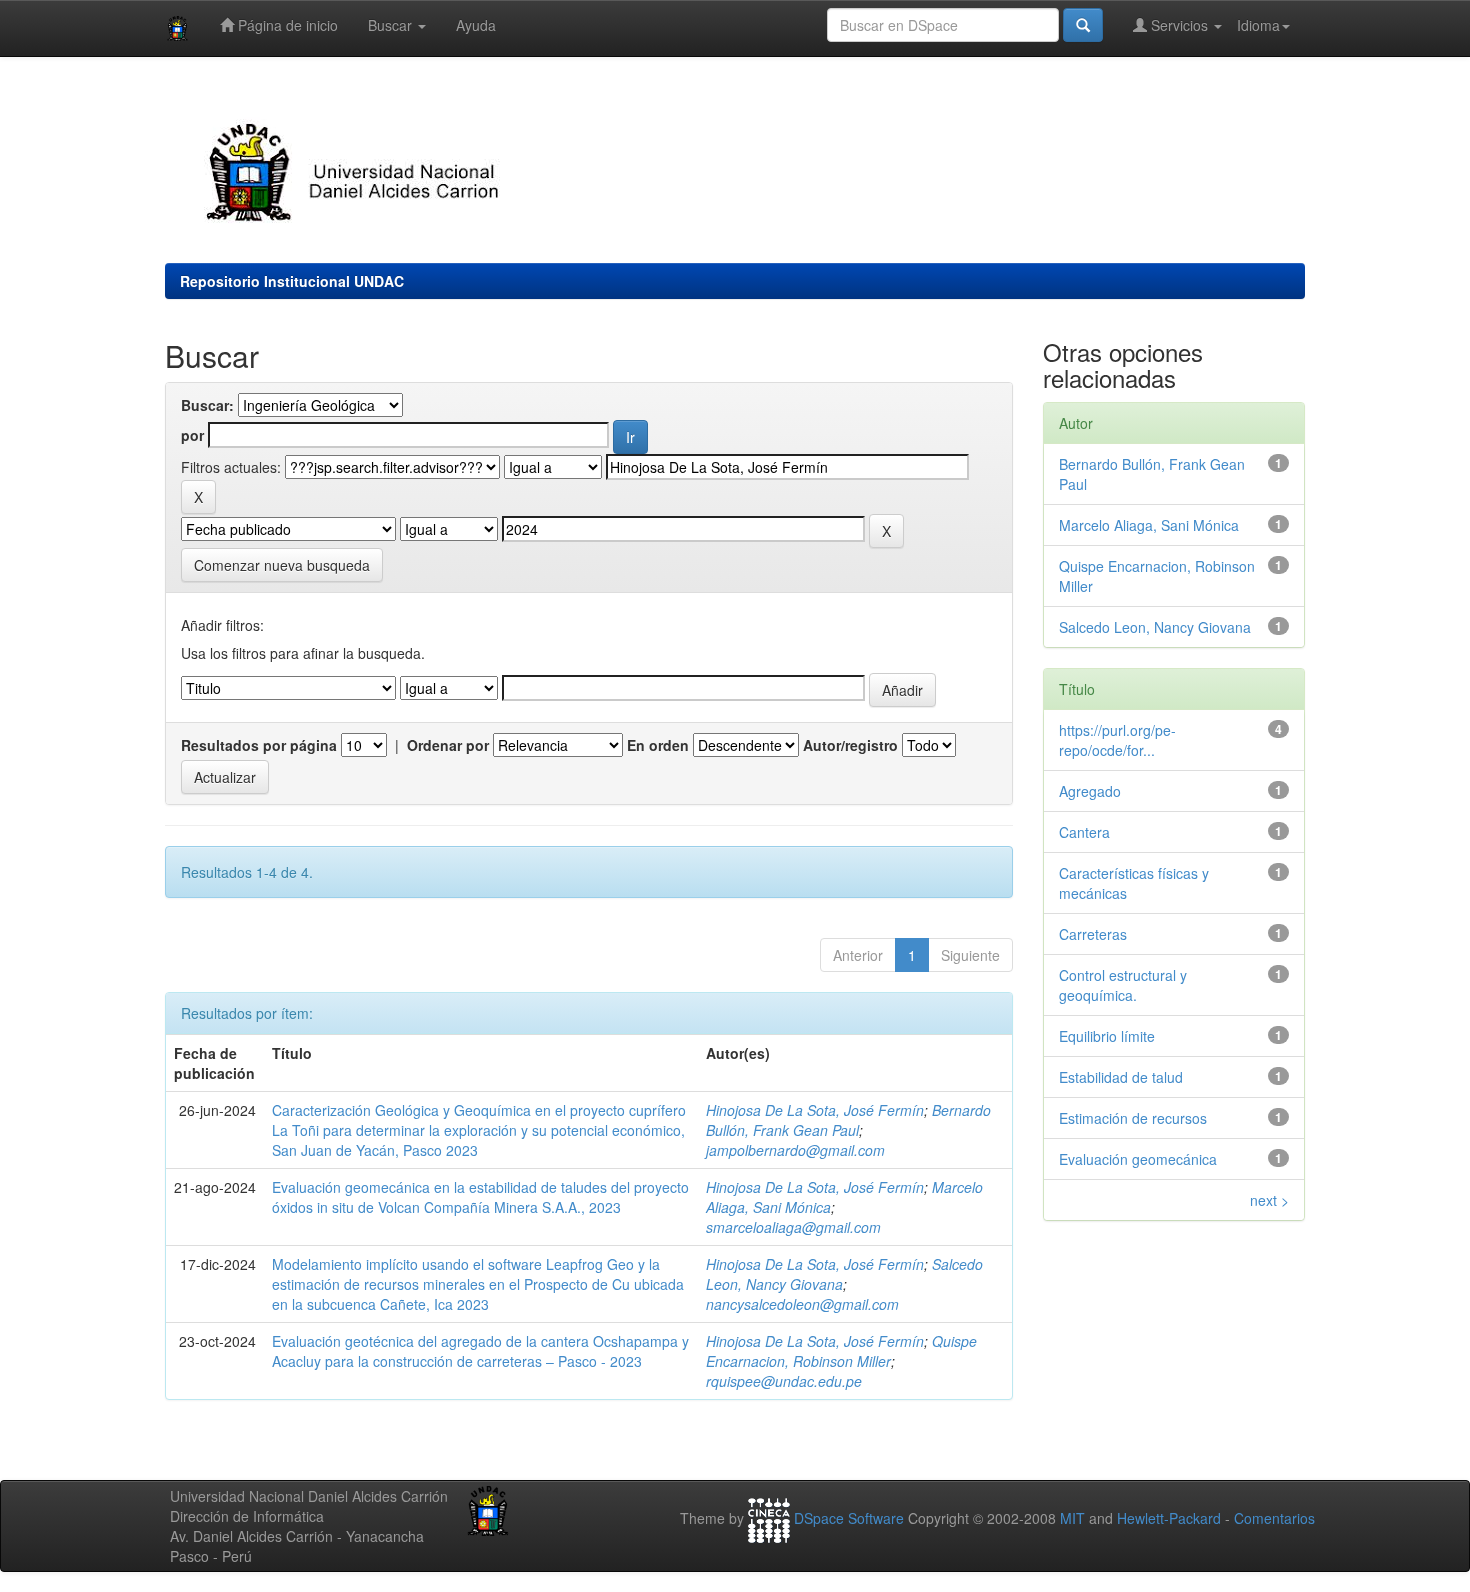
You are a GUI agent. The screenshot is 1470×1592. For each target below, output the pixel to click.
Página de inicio (286, 25)
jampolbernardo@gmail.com (795, 1150)
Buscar (392, 25)
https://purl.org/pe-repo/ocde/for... (1117, 740)
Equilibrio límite (1107, 1036)
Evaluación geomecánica (1138, 1159)
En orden (658, 745)
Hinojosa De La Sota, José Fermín (815, 1110)
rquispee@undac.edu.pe (784, 1381)
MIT (1072, 1519)
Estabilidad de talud (1121, 1077)
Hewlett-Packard (1169, 1519)
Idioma (1258, 25)
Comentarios (1274, 1519)
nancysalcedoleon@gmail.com (802, 1304)
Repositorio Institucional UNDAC (292, 281)
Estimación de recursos (1133, 1118)
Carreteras (1093, 934)
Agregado (1090, 791)
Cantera (1084, 832)
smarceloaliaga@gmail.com (793, 1227)
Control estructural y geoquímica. (1123, 985)
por (192, 435)
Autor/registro (850, 745)
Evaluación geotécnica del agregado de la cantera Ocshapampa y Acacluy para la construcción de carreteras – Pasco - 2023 (480, 1351)
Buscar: (207, 405)
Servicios (1179, 25)
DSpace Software (849, 1519)
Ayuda (476, 25)
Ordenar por (448, 745)
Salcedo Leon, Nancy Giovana (1155, 627)
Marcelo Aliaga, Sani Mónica (1149, 525)
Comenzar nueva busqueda (282, 565)
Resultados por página (259, 745)
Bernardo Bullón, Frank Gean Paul (848, 1120)
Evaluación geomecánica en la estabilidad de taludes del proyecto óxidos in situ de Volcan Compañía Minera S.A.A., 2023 (480, 1197)
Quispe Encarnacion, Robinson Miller (841, 1351)
